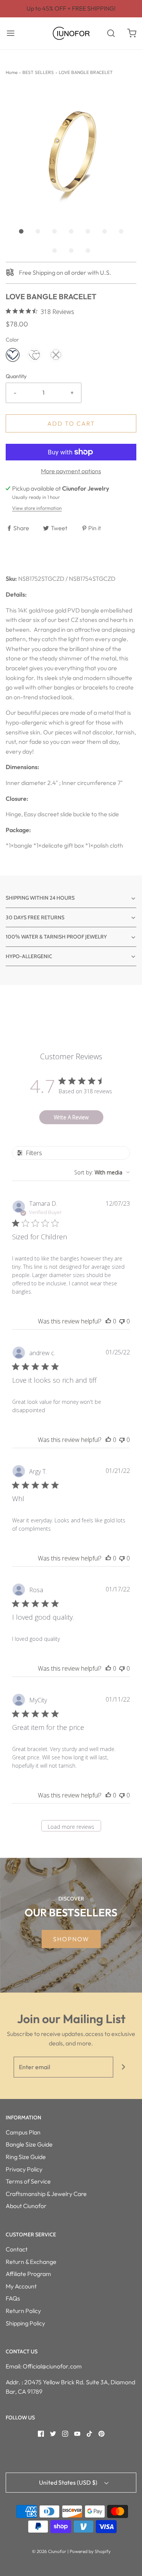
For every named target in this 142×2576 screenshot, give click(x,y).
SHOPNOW (71, 1939)
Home (12, 72)
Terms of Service (28, 2181)
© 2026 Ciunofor (49, 2551)
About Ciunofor (26, 2206)
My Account (21, 2286)
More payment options (71, 471)
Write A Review (71, 1117)
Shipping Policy (25, 2323)
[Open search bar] (111, 33)
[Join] (124, 2067)
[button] (71, 152)
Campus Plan (23, 2132)
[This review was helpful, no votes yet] (108, 1321)
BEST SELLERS (38, 72)
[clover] (56, 355)
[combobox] (102, 1172)
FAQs (13, 2298)
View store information (37, 508)
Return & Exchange (31, 2262)
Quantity (16, 376)
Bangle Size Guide (29, 2144)
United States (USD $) (69, 2482)
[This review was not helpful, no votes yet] (122, 1321)
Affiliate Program (28, 2274)
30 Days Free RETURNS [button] (35, 917)
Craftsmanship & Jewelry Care (46, 2194)
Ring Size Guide (26, 2157)
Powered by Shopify (90, 2551)
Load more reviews (71, 1827)
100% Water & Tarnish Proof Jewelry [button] (56, 937)
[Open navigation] (10, 33)
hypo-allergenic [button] (29, 956)
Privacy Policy (24, 2169)
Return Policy (23, 2311)
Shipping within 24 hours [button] (40, 898)
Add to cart (71, 423)
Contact (17, 2249)
